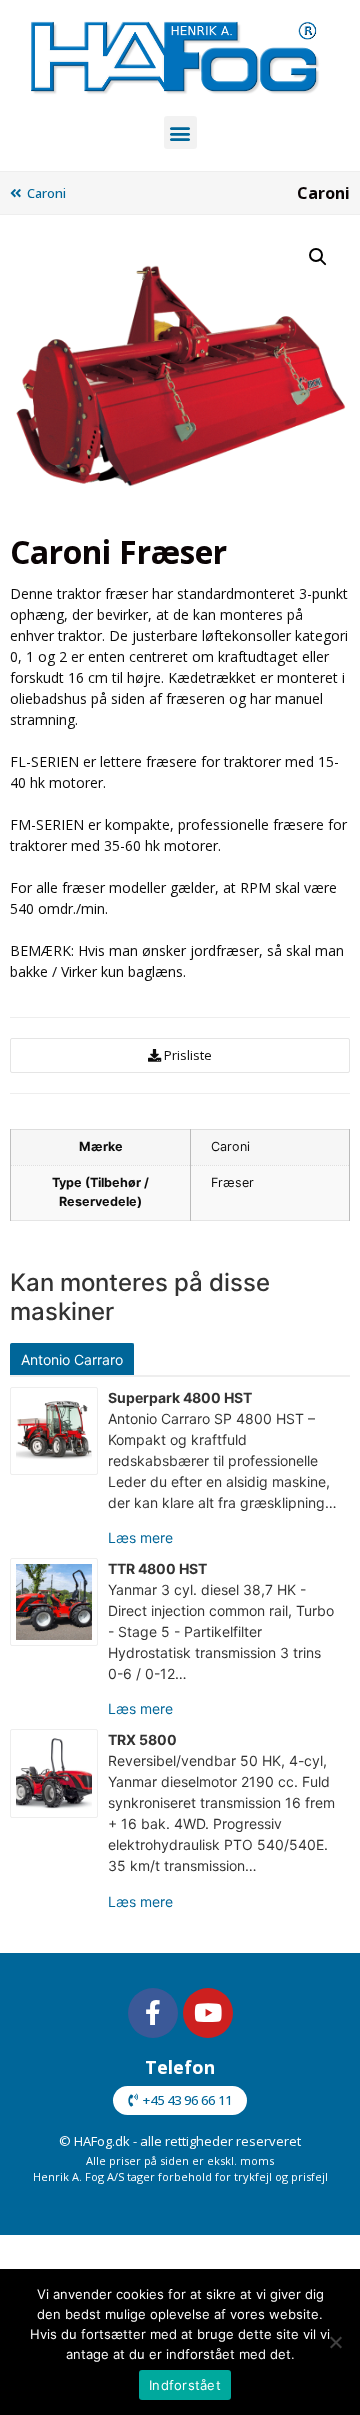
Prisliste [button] (188, 1055)
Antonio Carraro (72, 1359)
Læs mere (140, 1537)
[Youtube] (208, 2013)
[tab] (74, 1359)
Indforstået (185, 2385)
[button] (180, 132)
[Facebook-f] (153, 2013)
